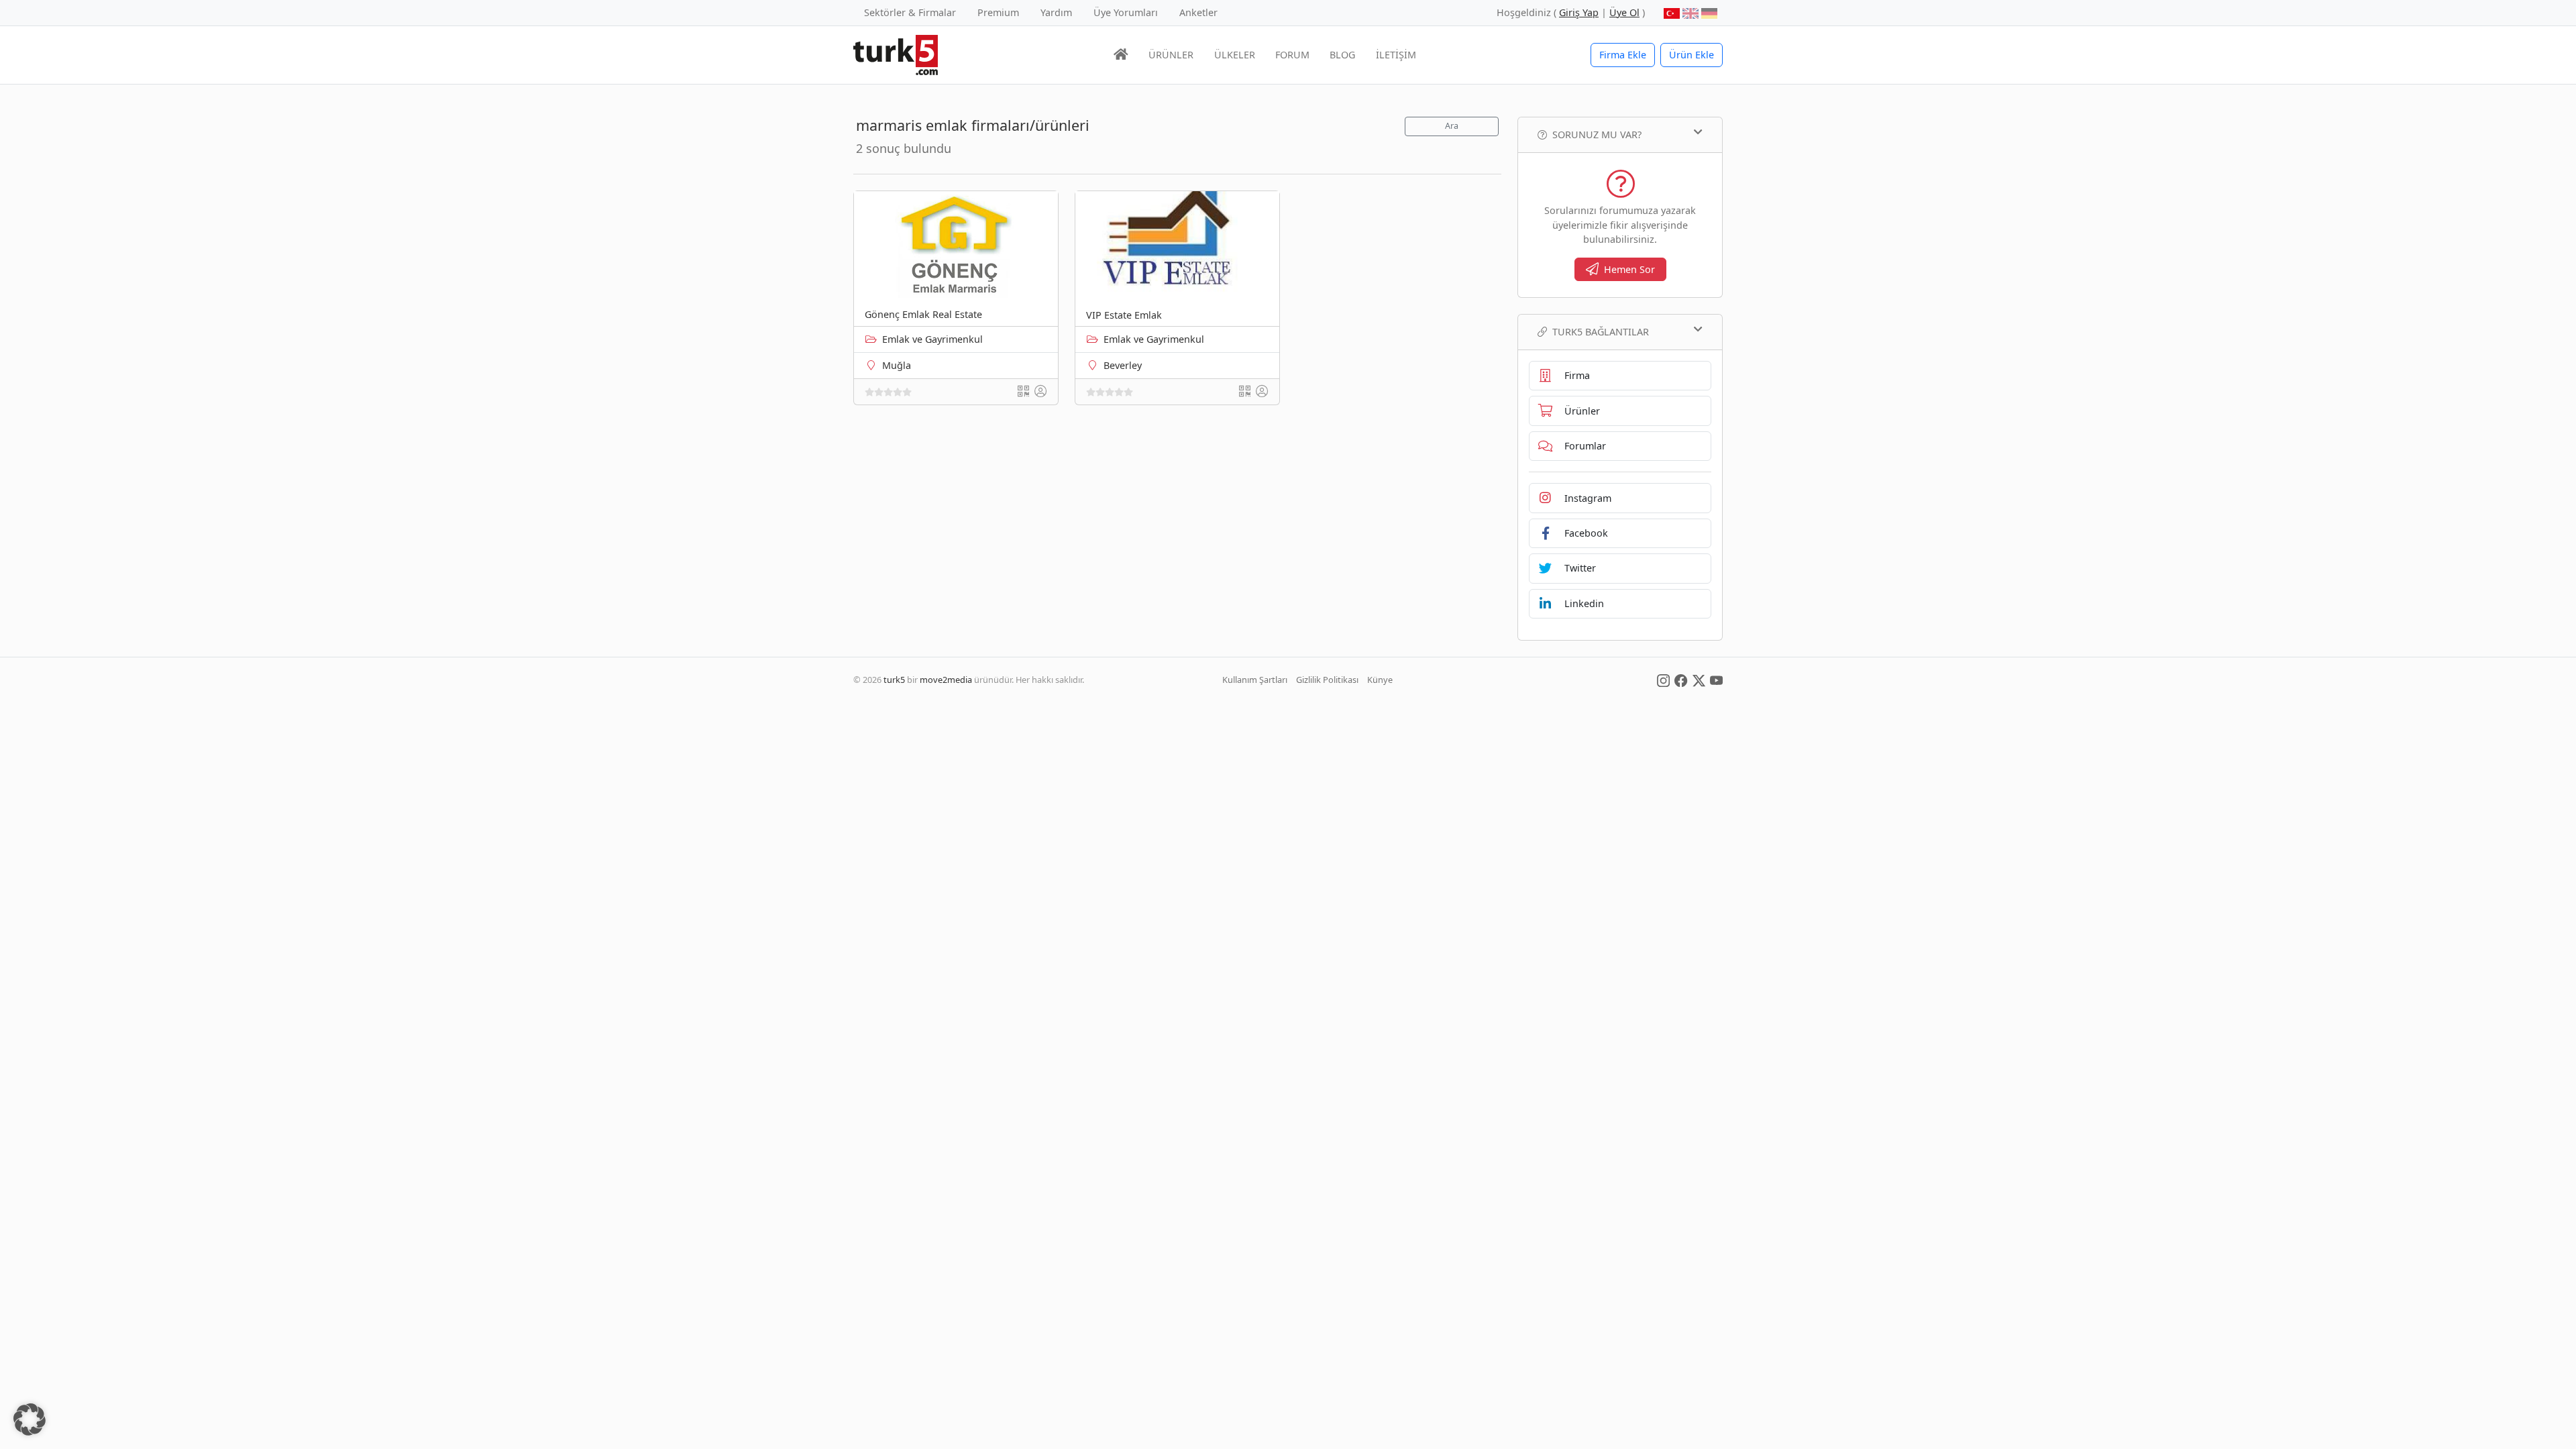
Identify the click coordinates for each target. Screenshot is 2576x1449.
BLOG (1342, 55)
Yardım (1056, 12)
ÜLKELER (1235, 55)
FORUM (1292, 55)
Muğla (897, 365)
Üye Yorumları (1126, 12)
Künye (1380, 680)
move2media (946, 680)
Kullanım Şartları (1255, 680)
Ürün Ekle (1692, 55)
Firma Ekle (1623, 55)
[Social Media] (1663, 680)
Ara (1452, 126)
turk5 (894, 680)
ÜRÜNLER (1171, 55)
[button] (30, 1419)
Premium (998, 12)
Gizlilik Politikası (1327, 680)
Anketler (1198, 12)
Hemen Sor (1629, 269)
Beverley (1123, 365)
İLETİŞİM (1396, 55)
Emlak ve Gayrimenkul (932, 339)
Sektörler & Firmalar (910, 12)
